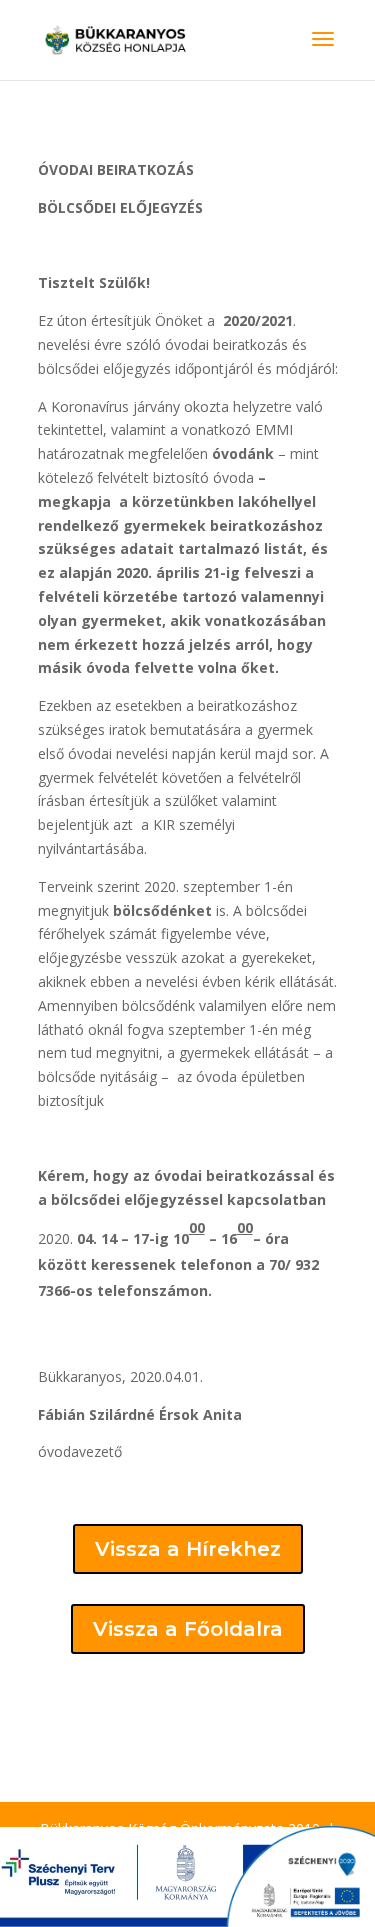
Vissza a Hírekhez (188, 1549)
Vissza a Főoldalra (188, 1629)
